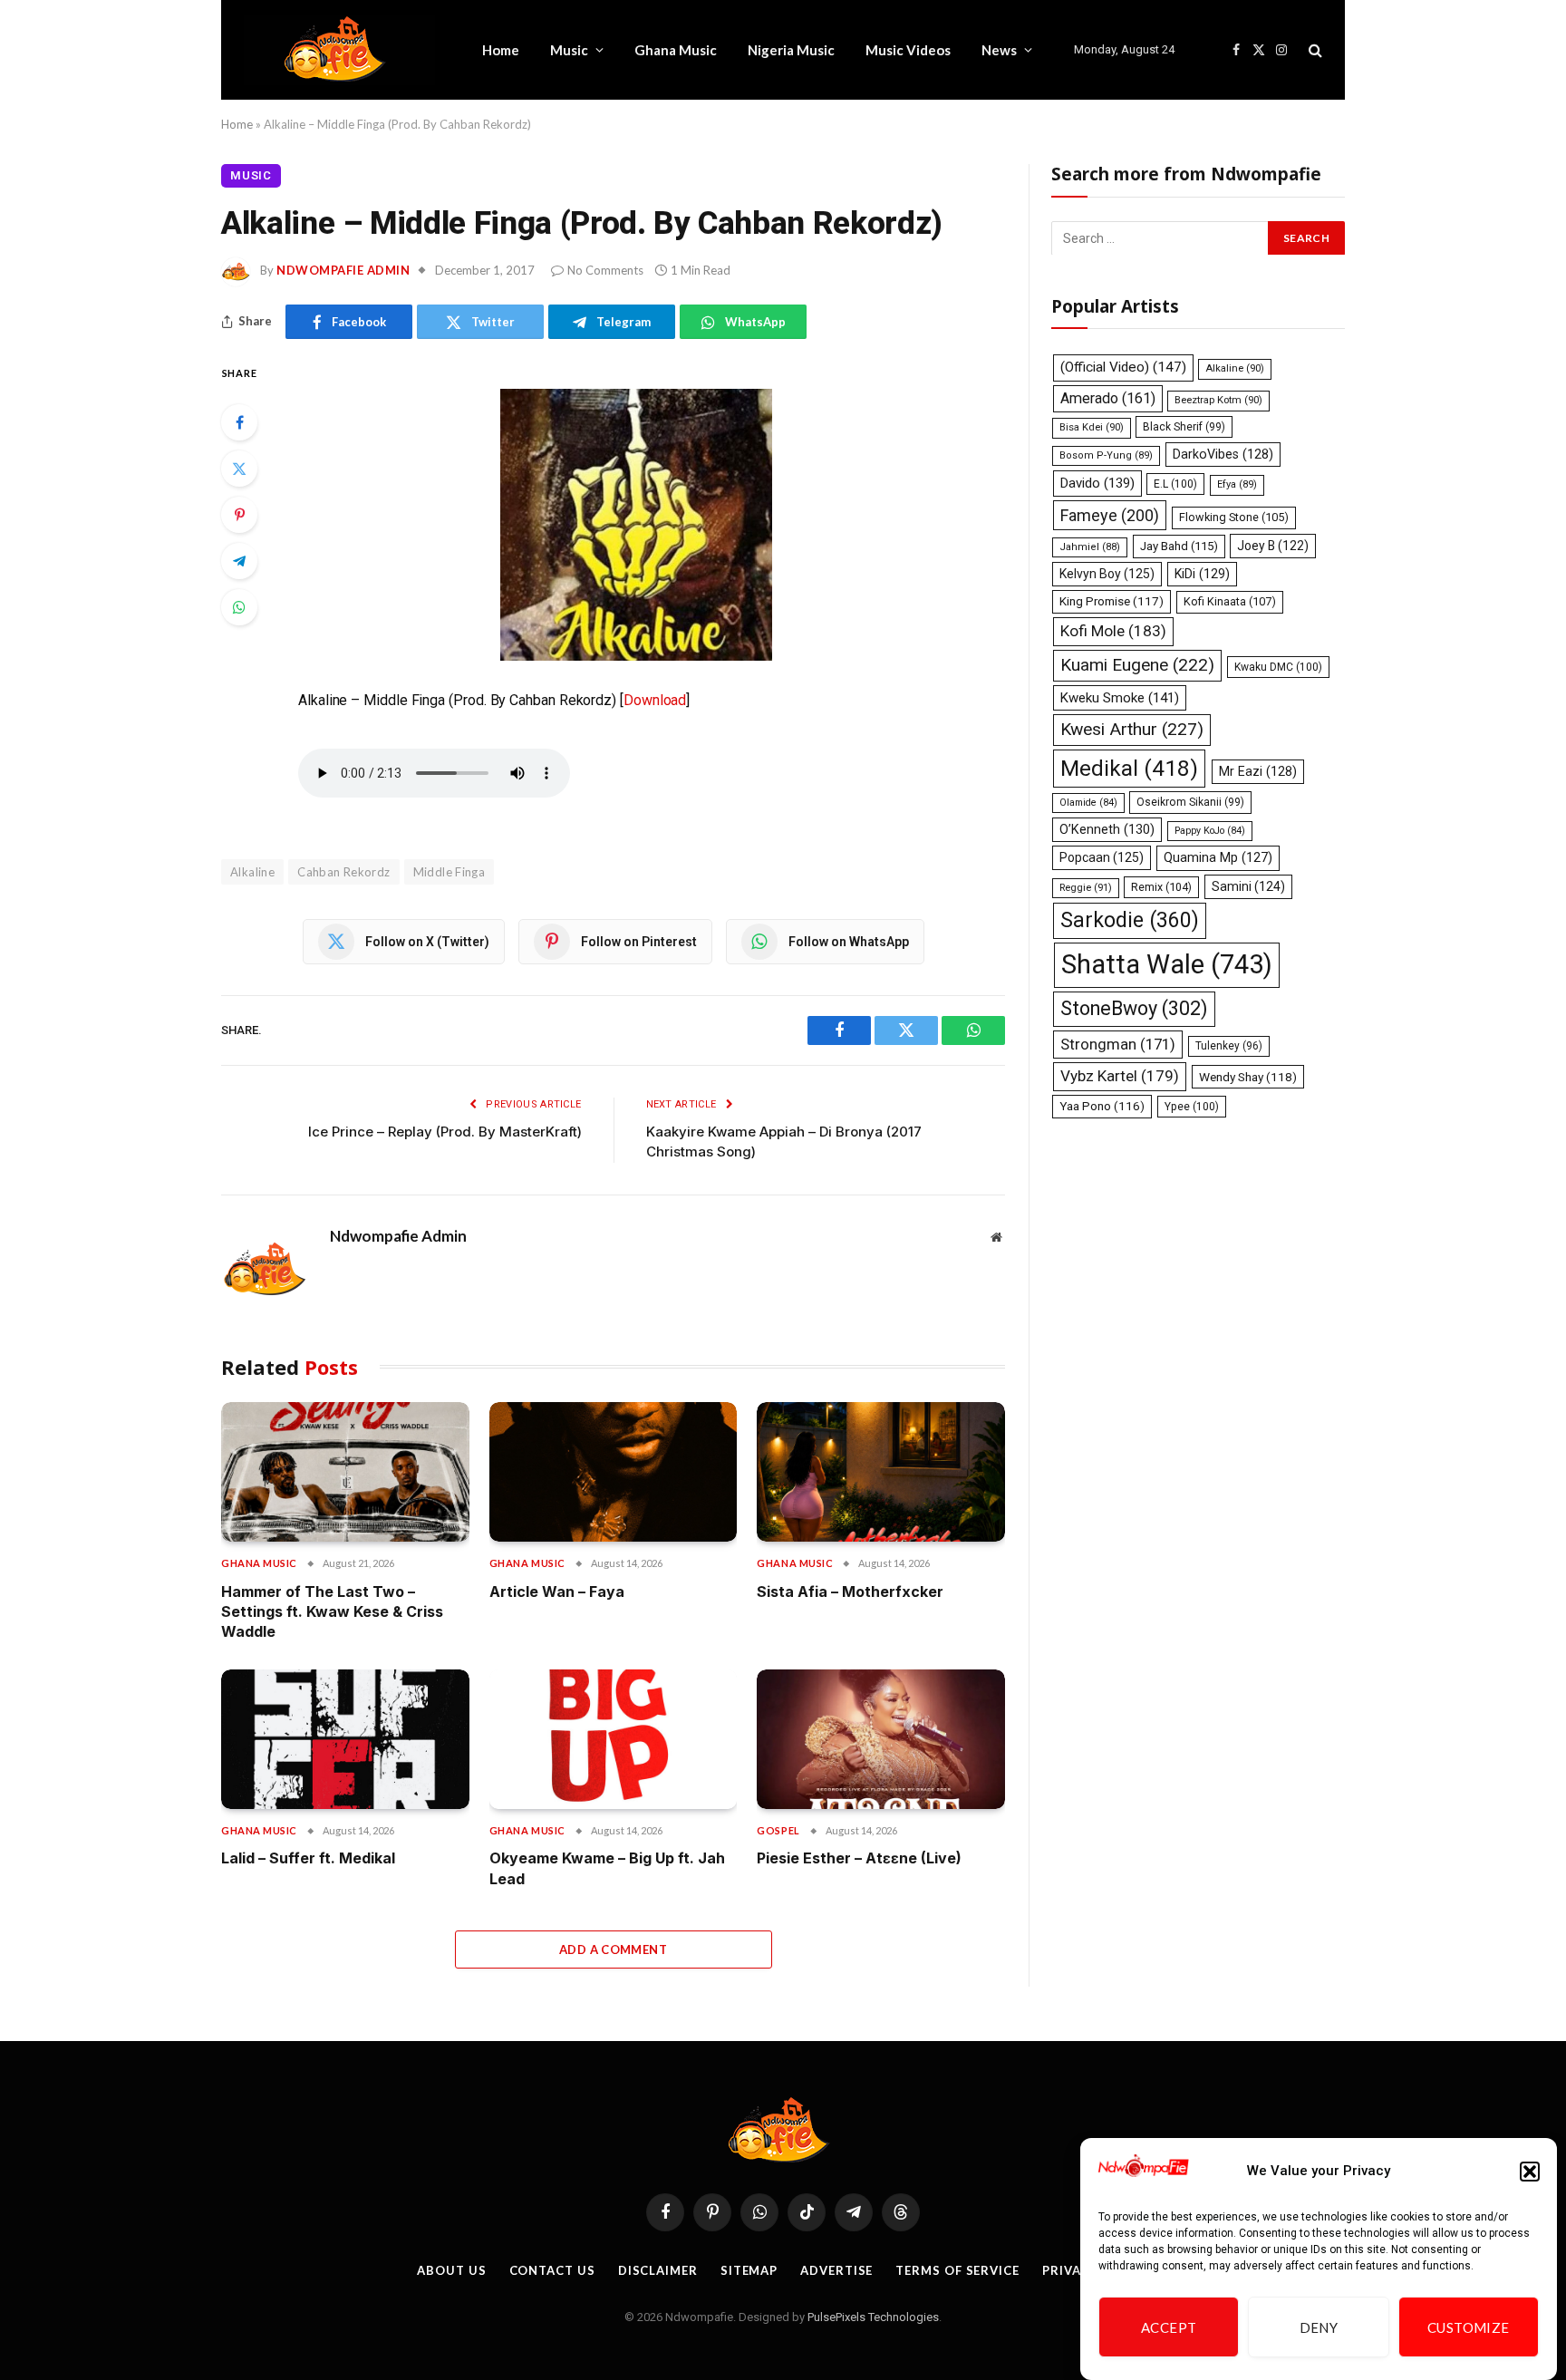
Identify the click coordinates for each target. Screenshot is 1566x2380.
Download (655, 700)
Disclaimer (658, 2270)
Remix (1161, 886)
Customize (1469, 2327)
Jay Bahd (1179, 545)
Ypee (1192, 1106)
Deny (1319, 2327)
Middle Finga (449, 872)
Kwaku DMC (1278, 667)
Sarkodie (1130, 919)
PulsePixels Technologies (873, 2317)
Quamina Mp (1218, 857)
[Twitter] (239, 469)
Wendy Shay (1248, 1077)
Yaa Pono (1102, 1105)
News (999, 50)
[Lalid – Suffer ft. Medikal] (345, 1739)
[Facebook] (239, 422)
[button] (1530, 2172)
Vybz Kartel (1120, 1076)
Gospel (778, 1830)
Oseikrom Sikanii (1190, 802)
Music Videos (908, 50)
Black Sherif (1184, 427)
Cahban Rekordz (343, 872)
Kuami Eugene (1137, 665)
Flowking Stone (1234, 516)
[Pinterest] (239, 515)
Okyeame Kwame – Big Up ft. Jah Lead (607, 1868)
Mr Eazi (1258, 771)
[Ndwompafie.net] (339, 50)
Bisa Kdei (1092, 427)
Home (501, 50)
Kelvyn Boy (1107, 573)
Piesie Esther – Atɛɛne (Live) (859, 1858)
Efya (1237, 484)
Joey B (1273, 545)
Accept (1169, 2327)
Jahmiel (1090, 546)
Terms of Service (957, 2270)
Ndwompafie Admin (343, 270)
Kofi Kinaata (1230, 601)
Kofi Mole (1113, 631)
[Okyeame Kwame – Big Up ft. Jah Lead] (614, 1739)
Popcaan (1102, 857)
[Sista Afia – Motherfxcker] (881, 1472)
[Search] (1314, 50)
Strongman (1118, 1043)
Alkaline (1235, 368)
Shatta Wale (1167, 964)
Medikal (1129, 768)
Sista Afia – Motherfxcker (850, 1592)
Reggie (1086, 887)
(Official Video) (1123, 367)
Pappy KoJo (1210, 830)
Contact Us (552, 2270)
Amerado (1108, 397)
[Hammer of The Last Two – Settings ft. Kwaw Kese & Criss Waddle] (345, 1472)
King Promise (1112, 601)
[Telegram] (239, 561)
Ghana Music (676, 50)
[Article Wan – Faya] (614, 1472)
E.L (1175, 484)
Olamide (1088, 803)
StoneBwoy (1134, 1008)
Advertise (836, 2270)
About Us (451, 2270)
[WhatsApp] (239, 607)
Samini (1248, 885)
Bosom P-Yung (1106, 455)
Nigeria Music (791, 50)
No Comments (605, 270)
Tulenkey (1229, 1045)
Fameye (1110, 514)
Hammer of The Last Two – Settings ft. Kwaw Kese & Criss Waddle (332, 1612)
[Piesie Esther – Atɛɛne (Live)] (881, 1739)
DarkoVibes (1223, 454)
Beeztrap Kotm (1218, 399)
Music (569, 50)
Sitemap (749, 2270)
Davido (1097, 483)
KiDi (1202, 573)
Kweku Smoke (1120, 697)
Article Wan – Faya (557, 1592)
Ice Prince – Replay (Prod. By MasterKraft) (445, 1132)
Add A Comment (613, 1949)
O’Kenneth (1107, 829)
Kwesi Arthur (1132, 729)
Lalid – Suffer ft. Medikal (308, 1858)
